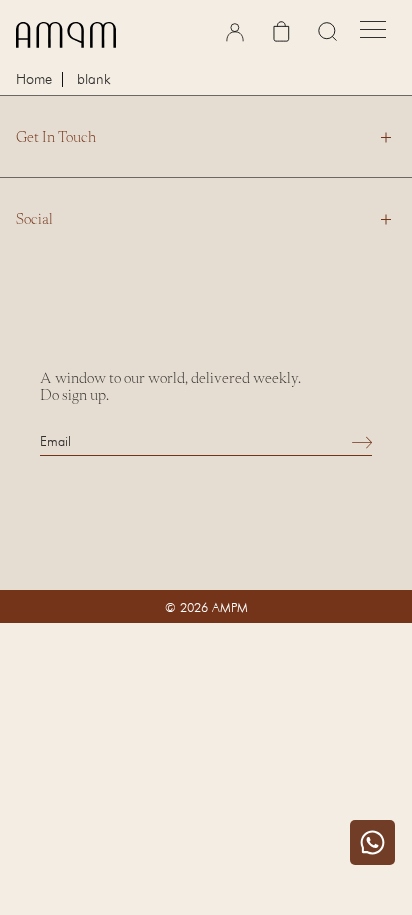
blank (94, 78)
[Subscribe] (362, 441)
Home (34, 79)
